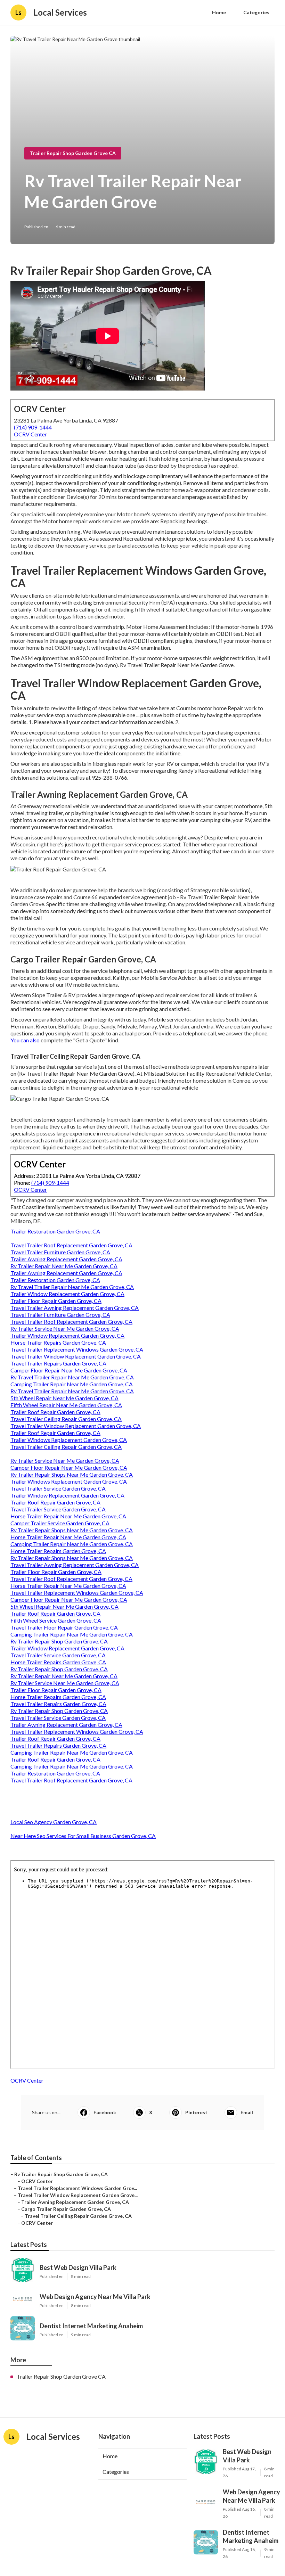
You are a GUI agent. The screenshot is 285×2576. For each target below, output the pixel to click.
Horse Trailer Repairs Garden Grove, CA (58, 1342)
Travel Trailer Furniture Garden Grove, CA (60, 1252)
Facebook (105, 2112)
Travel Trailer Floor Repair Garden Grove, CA (64, 1627)
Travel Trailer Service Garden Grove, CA (58, 1488)
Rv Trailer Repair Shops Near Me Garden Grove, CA (72, 1474)
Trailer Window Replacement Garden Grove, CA (67, 1294)
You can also (25, 1040)
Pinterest (196, 2112)
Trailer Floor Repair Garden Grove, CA (56, 1301)
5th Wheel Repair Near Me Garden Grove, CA (64, 1398)
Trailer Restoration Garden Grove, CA (55, 1231)
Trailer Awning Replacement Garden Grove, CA (66, 1259)
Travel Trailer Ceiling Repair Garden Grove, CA (66, 1419)
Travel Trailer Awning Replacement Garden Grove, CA (75, 1308)
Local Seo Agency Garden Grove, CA (54, 1822)
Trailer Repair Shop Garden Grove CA (73, 153)
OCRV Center (30, 434)
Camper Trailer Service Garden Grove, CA (60, 1523)
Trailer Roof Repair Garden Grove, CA (55, 1412)
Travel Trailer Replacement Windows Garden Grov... (77, 2188)
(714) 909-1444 (33, 427)
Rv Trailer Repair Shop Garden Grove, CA (59, 1641)
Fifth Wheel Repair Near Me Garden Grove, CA (66, 1405)
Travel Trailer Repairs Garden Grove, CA (58, 1363)
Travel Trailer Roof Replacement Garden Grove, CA (71, 1245)
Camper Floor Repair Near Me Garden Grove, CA (69, 1370)
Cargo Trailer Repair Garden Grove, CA (66, 2209)
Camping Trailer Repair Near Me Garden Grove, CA (72, 1384)
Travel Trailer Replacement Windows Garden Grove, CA (77, 1349)
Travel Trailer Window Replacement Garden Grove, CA (76, 1356)
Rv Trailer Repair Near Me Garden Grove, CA (64, 1266)
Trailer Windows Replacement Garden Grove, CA (69, 1440)
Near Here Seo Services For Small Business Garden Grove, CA (83, 1836)
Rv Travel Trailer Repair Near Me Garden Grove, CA (72, 1287)
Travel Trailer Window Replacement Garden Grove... (78, 2195)
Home (219, 12)
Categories (256, 12)
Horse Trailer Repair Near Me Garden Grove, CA (68, 1516)
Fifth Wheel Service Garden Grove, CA (56, 1620)
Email (247, 2112)
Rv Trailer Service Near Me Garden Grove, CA (65, 1328)
